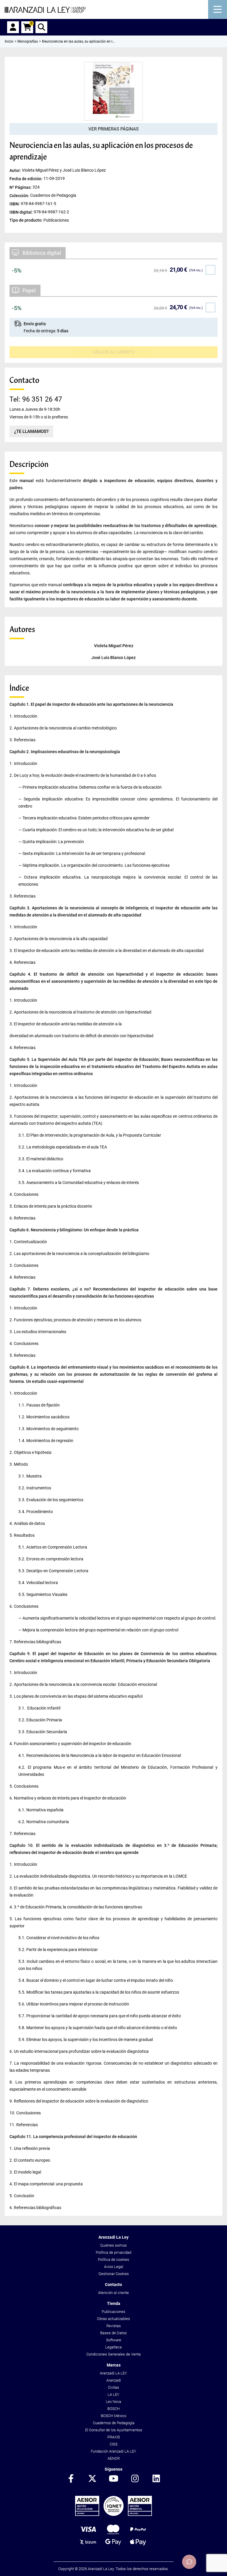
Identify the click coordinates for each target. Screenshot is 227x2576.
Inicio (9, 41)
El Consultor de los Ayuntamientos (114, 2430)
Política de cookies (113, 2260)
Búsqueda (41, 27)
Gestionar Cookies (114, 2274)
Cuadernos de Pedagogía (114, 2423)
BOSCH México (113, 2416)
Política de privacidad (113, 2252)
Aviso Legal (114, 2267)
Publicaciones (113, 2312)
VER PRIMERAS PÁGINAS (113, 129)
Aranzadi (114, 2380)
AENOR (114, 2458)
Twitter (92, 2479)
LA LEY (113, 2394)
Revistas (114, 2326)
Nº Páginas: (21, 187)
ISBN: (15, 204)
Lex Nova (113, 2402)
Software (114, 2340)
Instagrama (135, 2479)
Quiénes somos (113, 2245)
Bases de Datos (113, 2333)
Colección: (20, 195)
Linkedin (156, 2479)
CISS (114, 2444)
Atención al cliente (113, 2293)
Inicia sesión (13, 27)
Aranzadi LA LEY (113, 2373)
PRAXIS (114, 2437)
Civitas (113, 2387)
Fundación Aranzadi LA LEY (113, 2451)
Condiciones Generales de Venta (113, 2354)
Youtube (113, 2479)
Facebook (71, 2479)
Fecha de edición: (26, 179)
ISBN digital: (22, 212)
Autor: (16, 170)
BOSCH (113, 2409)
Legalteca (113, 2347)
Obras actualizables (113, 2319)
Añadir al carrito (114, 352)
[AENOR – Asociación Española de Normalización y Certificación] (113, 2515)
